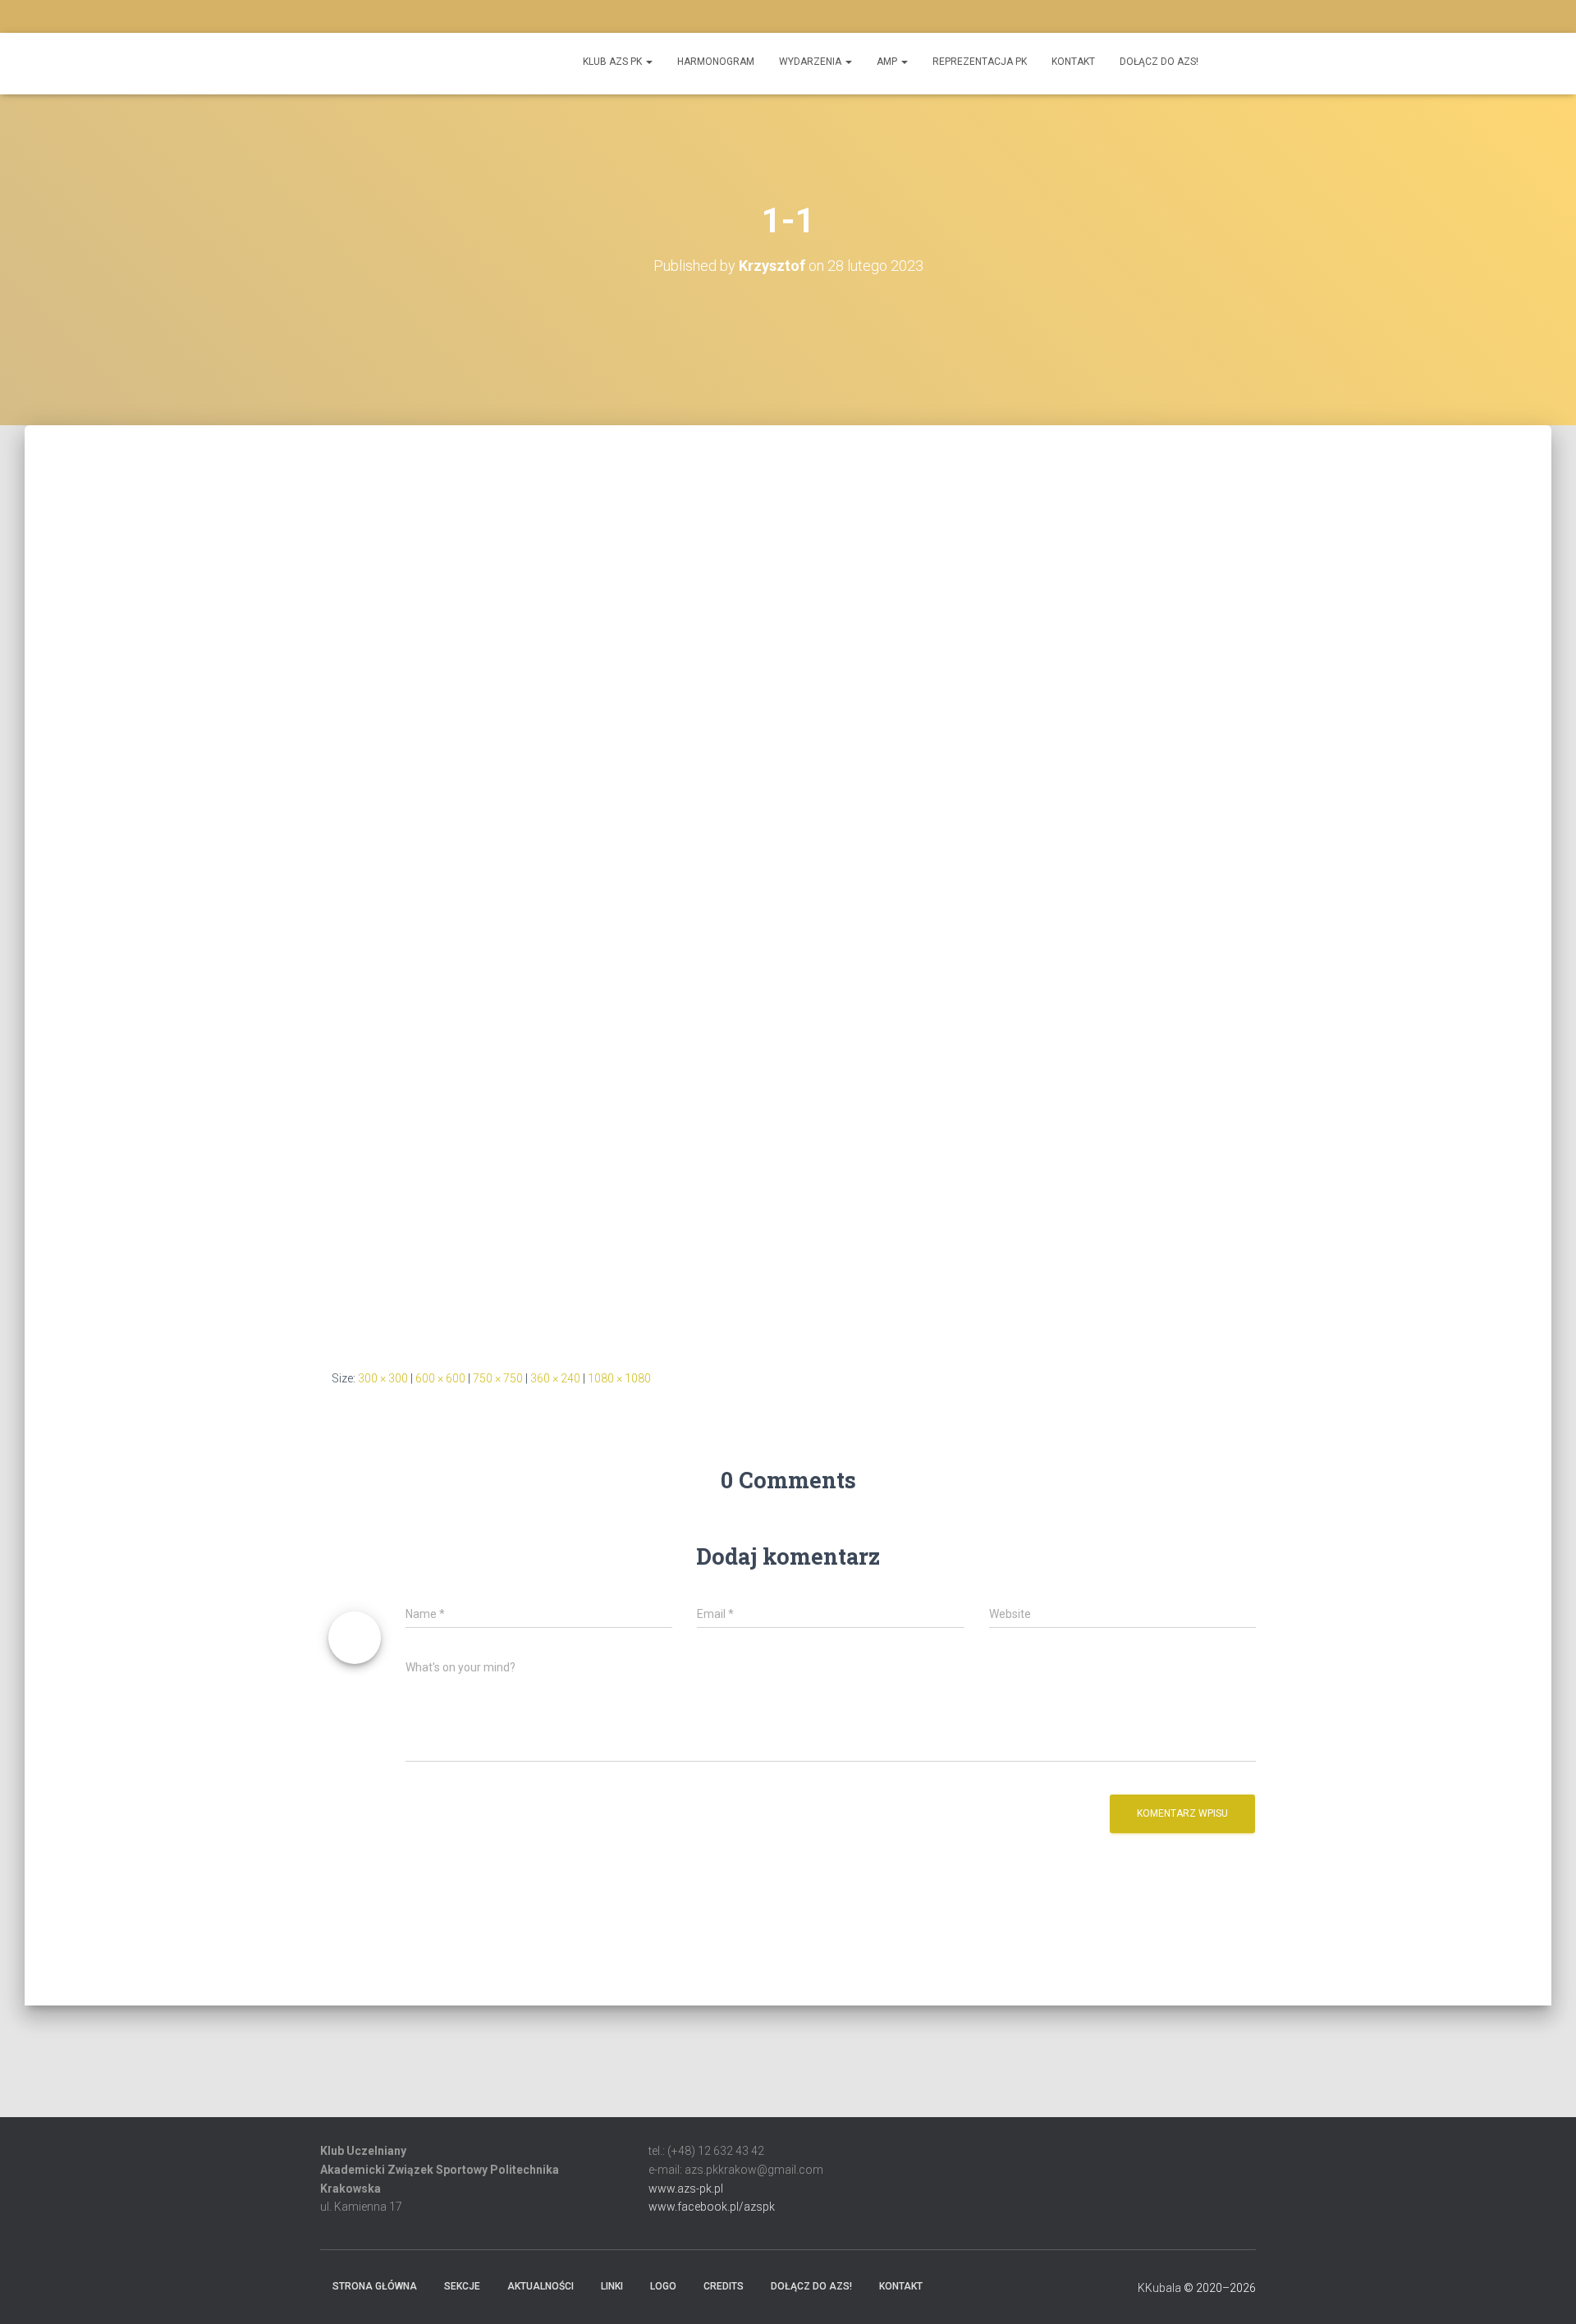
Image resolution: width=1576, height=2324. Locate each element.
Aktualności (541, 2286)
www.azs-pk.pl (686, 2189)
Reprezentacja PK (980, 62)
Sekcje (462, 2286)
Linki (612, 2286)
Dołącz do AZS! (1159, 62)
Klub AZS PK (614, 62)
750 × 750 (498, 1378)
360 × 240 (555, 1378)
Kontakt (1073, 62)
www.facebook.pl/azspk (712, 2207)
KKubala (1159, 2288)
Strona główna (375, 2286)
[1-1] (763, 901)
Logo (663, 2286)
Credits (724, 2286)
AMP (888, 62)
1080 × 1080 (619, 1378)
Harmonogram (716, 62)
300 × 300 (383, 1378)
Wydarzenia (811, 62)
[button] (788, 2081)
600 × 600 (440, 1378)
